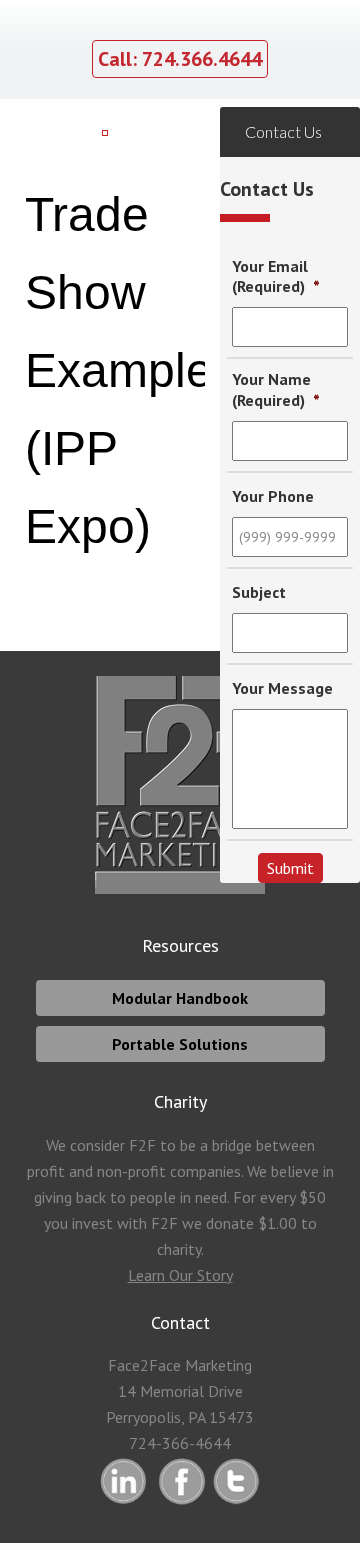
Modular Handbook (180, 998)
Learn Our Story (180, 1275)
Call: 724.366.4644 (180, 59)
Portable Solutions (180, 1044)
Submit (290, 868)
